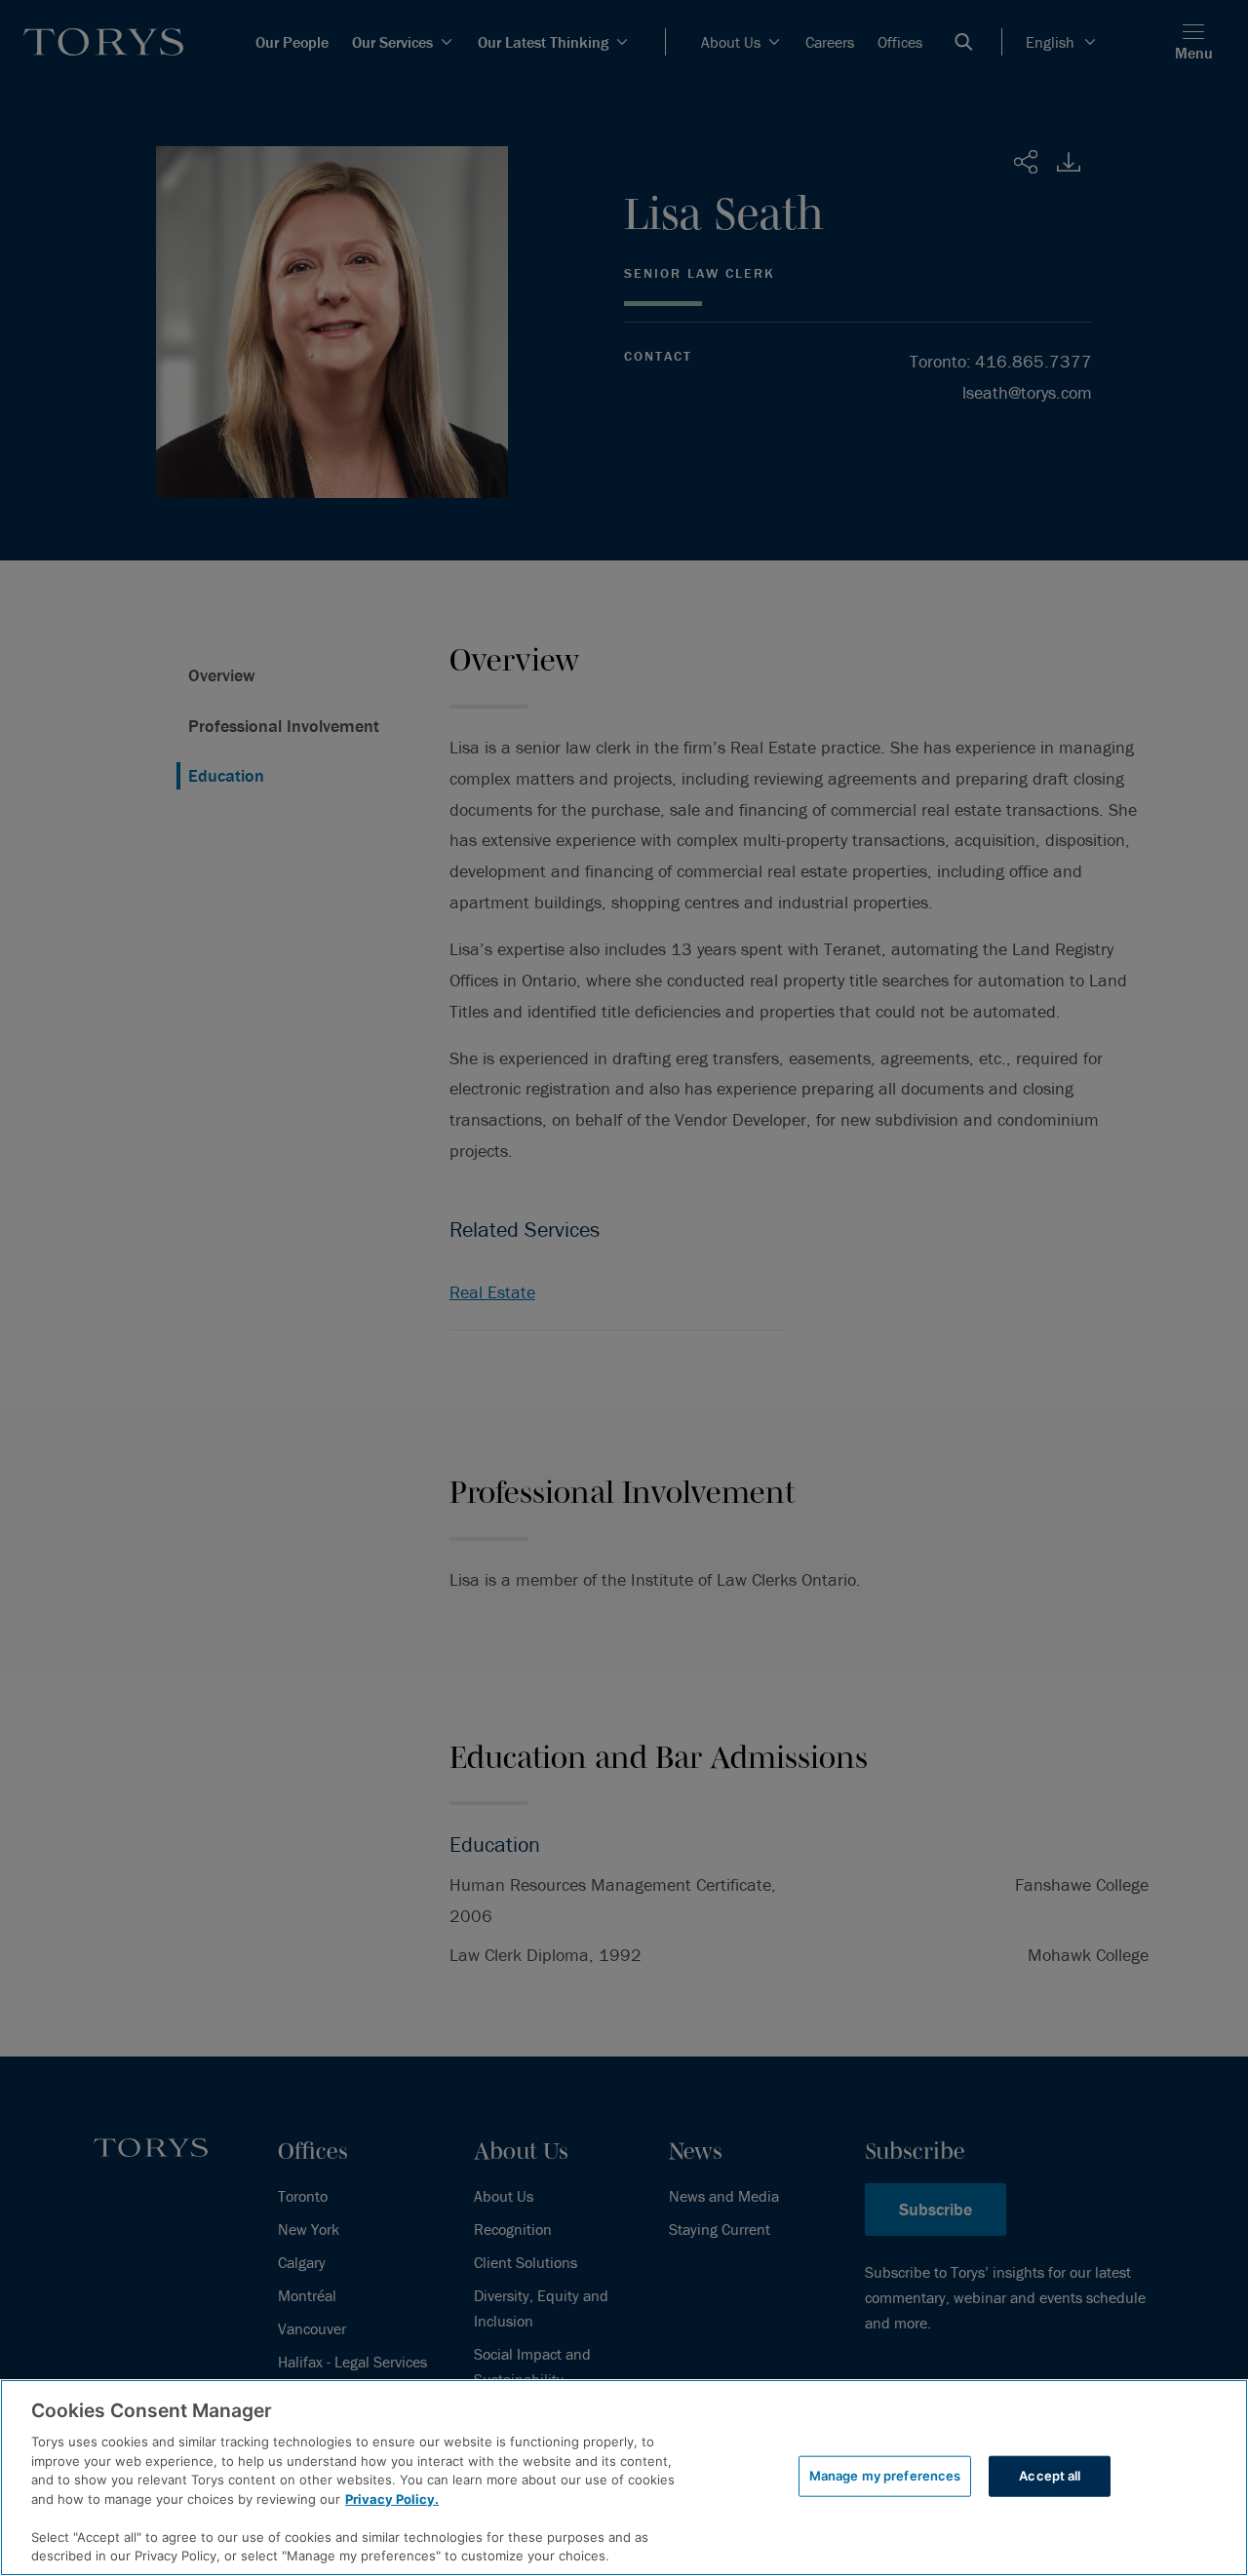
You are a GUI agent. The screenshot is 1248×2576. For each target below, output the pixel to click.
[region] (624, 2478)
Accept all (1050, 2476)
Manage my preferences (885, 2476)
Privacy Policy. (392, 2499)
